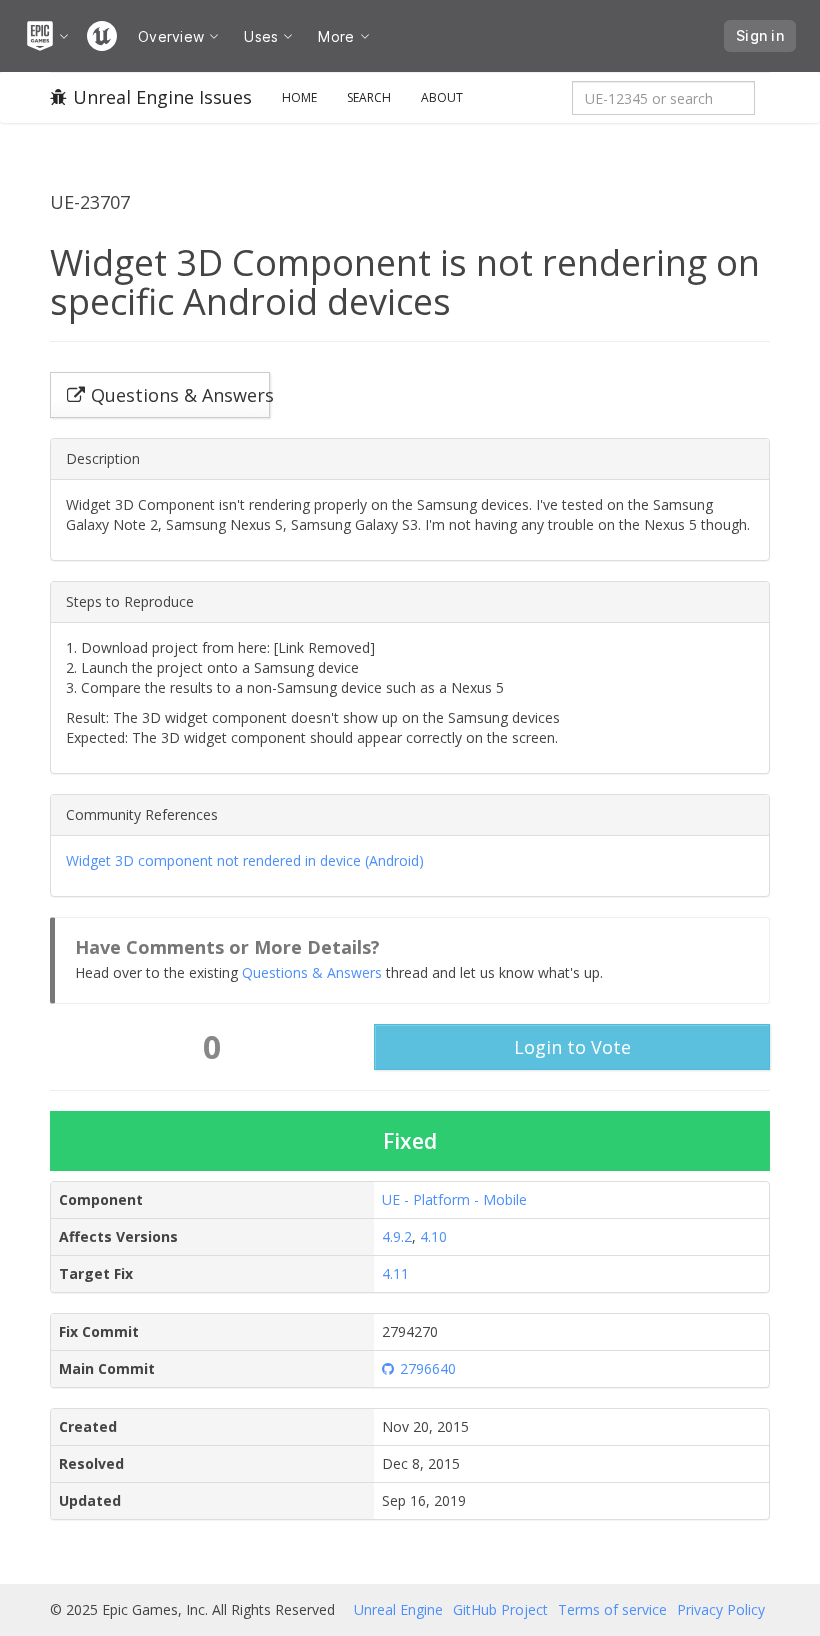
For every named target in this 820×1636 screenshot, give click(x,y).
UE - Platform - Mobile (454, 1199)
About (442, 97)
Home (299, 97)
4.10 (433, 1236)
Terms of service (612, 1609)
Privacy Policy (721, 1609)
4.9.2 (397, 1236)
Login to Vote (572, 1047)
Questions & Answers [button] (180, 395)
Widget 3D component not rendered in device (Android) (245, 860)
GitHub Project (500, 1609)
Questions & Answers (312, 972)
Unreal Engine (398, 1609)
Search (369, 97)
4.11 (395, 1273)
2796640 (428, 1368)
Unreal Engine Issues (162, 97)
